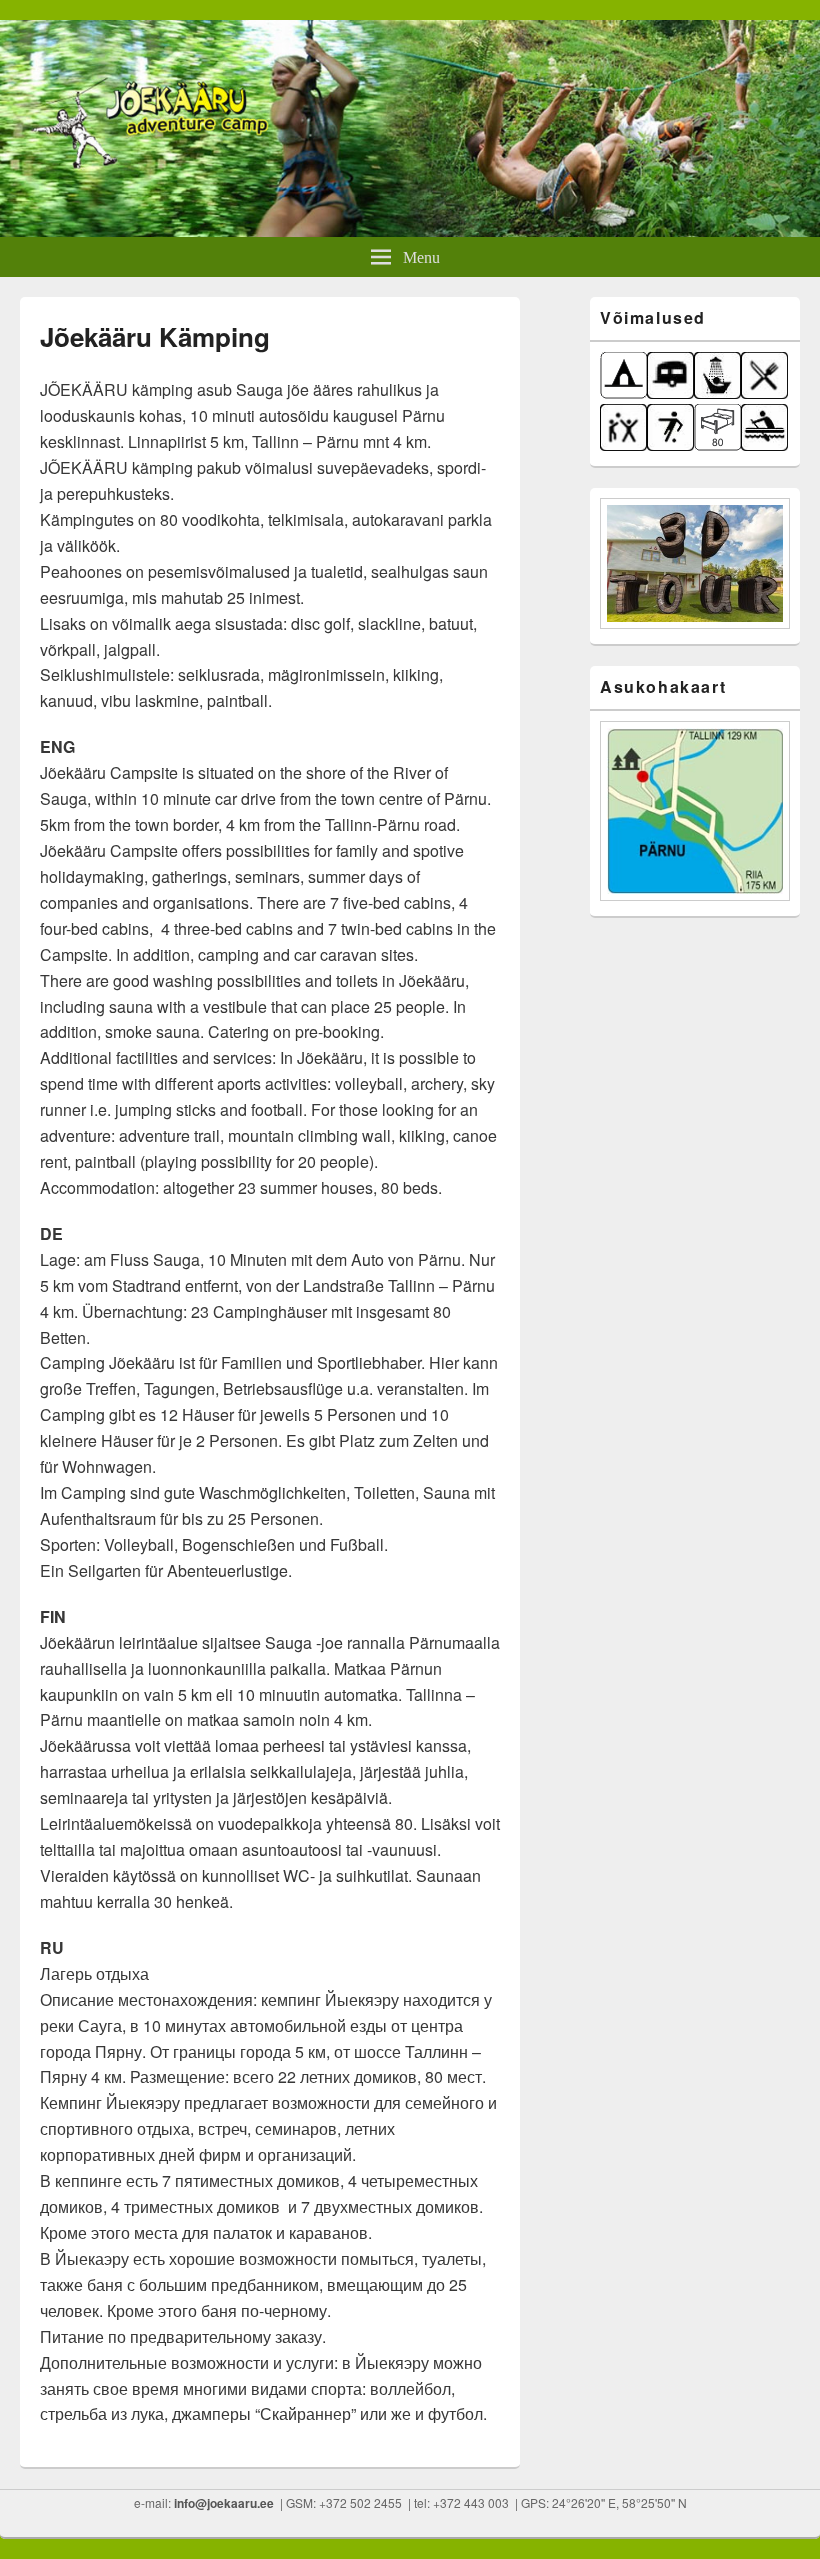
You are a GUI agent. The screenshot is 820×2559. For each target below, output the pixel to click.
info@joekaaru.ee (224, 2503)
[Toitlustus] (764, 393)
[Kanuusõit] (764, 445)
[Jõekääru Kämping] (410, 230)
